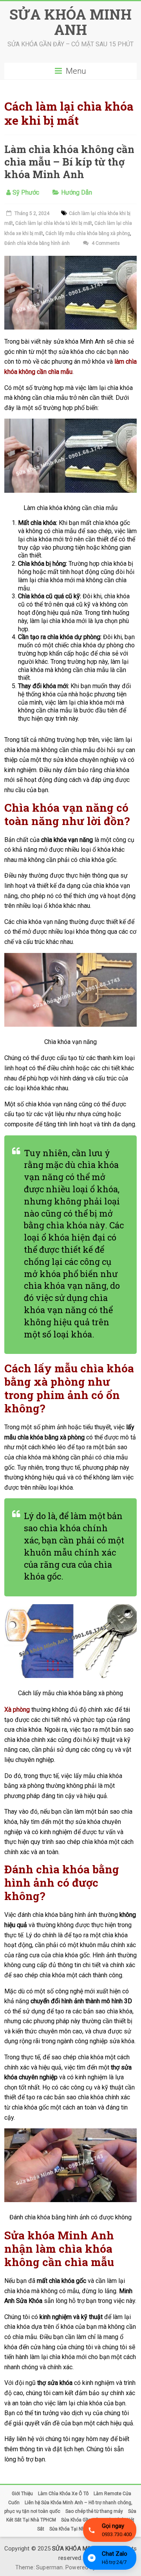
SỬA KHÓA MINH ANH (70, 22)
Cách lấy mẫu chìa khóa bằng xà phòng (88, 233)
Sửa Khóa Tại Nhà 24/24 (75, 2529)
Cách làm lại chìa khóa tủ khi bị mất (54, 223)
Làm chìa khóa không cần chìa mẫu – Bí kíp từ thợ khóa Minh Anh (69, 162)
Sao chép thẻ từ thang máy (94, 2511)
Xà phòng (17, 1710)
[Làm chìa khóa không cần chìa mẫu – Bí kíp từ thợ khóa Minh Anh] (70, 261)
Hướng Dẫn (77, 192)
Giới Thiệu (22, 2494)
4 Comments (105, 243)
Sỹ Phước (26, 192)
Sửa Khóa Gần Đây (81, 2520)
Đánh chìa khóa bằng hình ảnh (37, 243)
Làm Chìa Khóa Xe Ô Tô (63, 2494)
